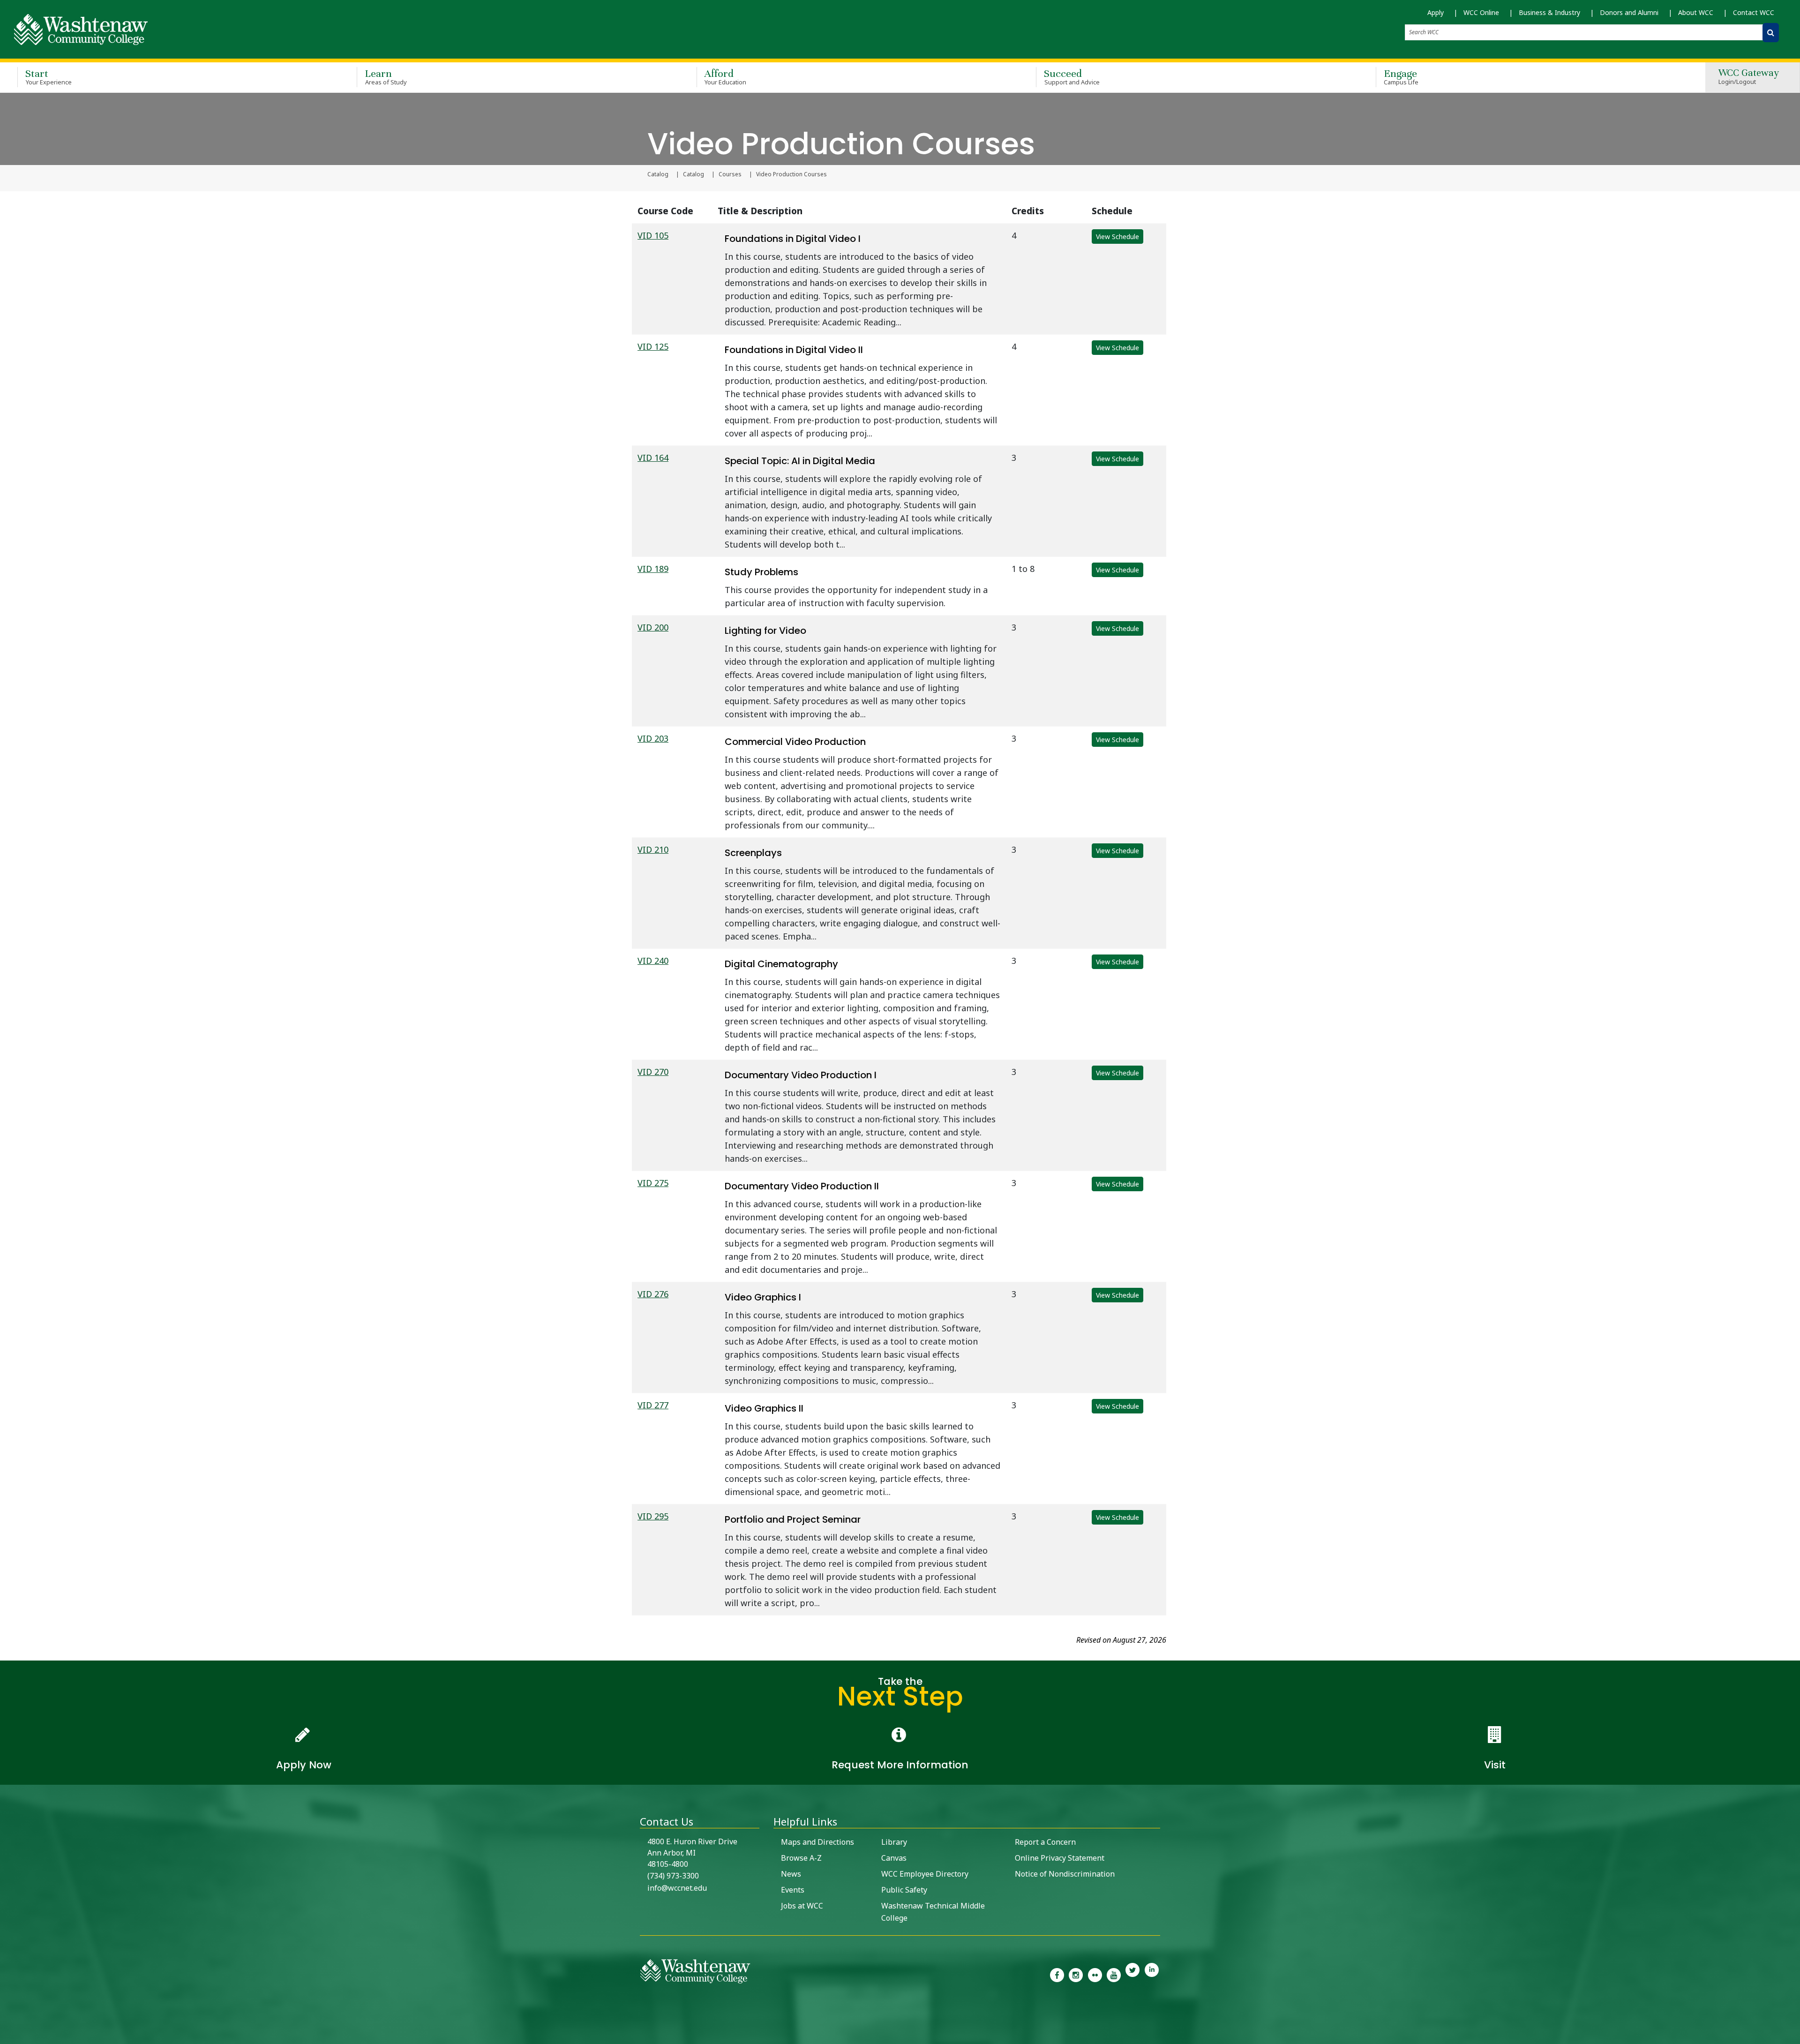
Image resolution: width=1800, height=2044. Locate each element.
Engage (1401, 77)
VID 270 (653, 1072)
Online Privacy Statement (1060, 1858)
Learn (386, 77)
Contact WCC (1754, 12)
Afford (726, 77)
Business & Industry (1549, 12)
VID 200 (653, 627)
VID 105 (653, 235)
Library (894, 1842)
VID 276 (653, 1294)
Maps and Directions (817, 1842)
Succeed (1072, 77)
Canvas (894, 1858)
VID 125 (653, 346)
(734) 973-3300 (673, 1876)
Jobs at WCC (802, 1906)
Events (793, 1890)
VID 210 (653, 849)
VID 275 (653, 1183)
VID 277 (653, 1405)
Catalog (658, 174)
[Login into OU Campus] (6, 2036)
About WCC (1696, 12)
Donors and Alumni (1629, 12)
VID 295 (653, 1516)
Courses (730, 174)
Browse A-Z (801, 1858)
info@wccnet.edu (677, 1888)
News (791, 1874)
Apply (1436, 12)
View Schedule (1117, 237)
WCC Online (1481, 12)
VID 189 (653, 569)
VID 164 (653, 458)
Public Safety (904, 1890)
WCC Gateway (1749, 77)
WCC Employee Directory (925, 1874)
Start (49, 77)
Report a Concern (1045, 1842)
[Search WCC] (1771, 33)
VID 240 (653, 961)
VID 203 (653, 738)
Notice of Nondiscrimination (1065, 1874)
